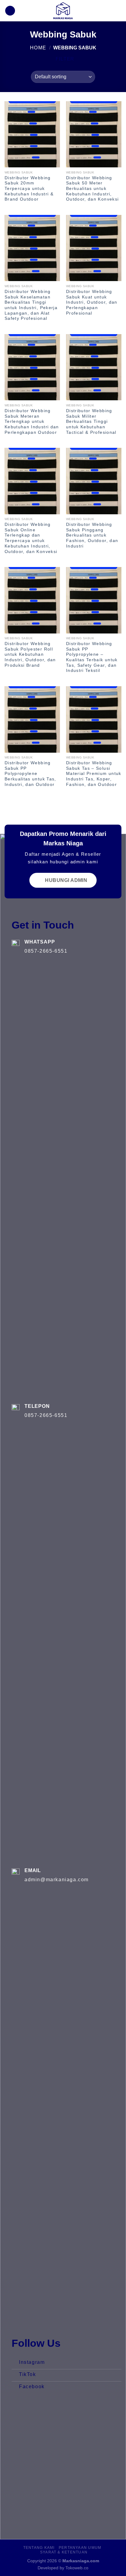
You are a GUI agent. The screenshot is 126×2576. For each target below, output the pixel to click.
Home (38, 48)
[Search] (10, 11)
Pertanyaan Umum (80, 2548)
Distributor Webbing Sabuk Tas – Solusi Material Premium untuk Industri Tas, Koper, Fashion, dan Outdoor (94, 774)
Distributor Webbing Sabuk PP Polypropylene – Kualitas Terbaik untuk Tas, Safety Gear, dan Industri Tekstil (92, 657)
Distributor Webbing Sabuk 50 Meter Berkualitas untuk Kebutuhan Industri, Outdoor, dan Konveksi (93, 189)
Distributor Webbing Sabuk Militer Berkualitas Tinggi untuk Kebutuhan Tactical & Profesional (91, 422)
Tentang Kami (39, 2548)
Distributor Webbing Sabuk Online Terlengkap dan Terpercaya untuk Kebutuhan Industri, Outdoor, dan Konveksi (31, 538)
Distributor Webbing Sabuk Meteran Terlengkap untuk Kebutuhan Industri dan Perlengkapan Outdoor (32, 422)
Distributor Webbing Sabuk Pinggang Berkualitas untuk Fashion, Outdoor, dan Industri (92, 535)
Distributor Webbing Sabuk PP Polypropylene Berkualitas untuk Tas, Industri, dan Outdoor (30, 774)
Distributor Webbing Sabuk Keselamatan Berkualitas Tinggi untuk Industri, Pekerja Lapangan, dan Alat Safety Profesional (31, 305)
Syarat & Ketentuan (64, 2552)
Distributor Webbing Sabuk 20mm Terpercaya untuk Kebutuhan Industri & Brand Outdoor (29, 189)
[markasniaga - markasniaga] (63, 11)
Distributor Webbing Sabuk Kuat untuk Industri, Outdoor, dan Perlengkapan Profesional (92, 302)
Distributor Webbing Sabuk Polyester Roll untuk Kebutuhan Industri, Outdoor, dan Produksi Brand (30, 655)
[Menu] (118, 11)
